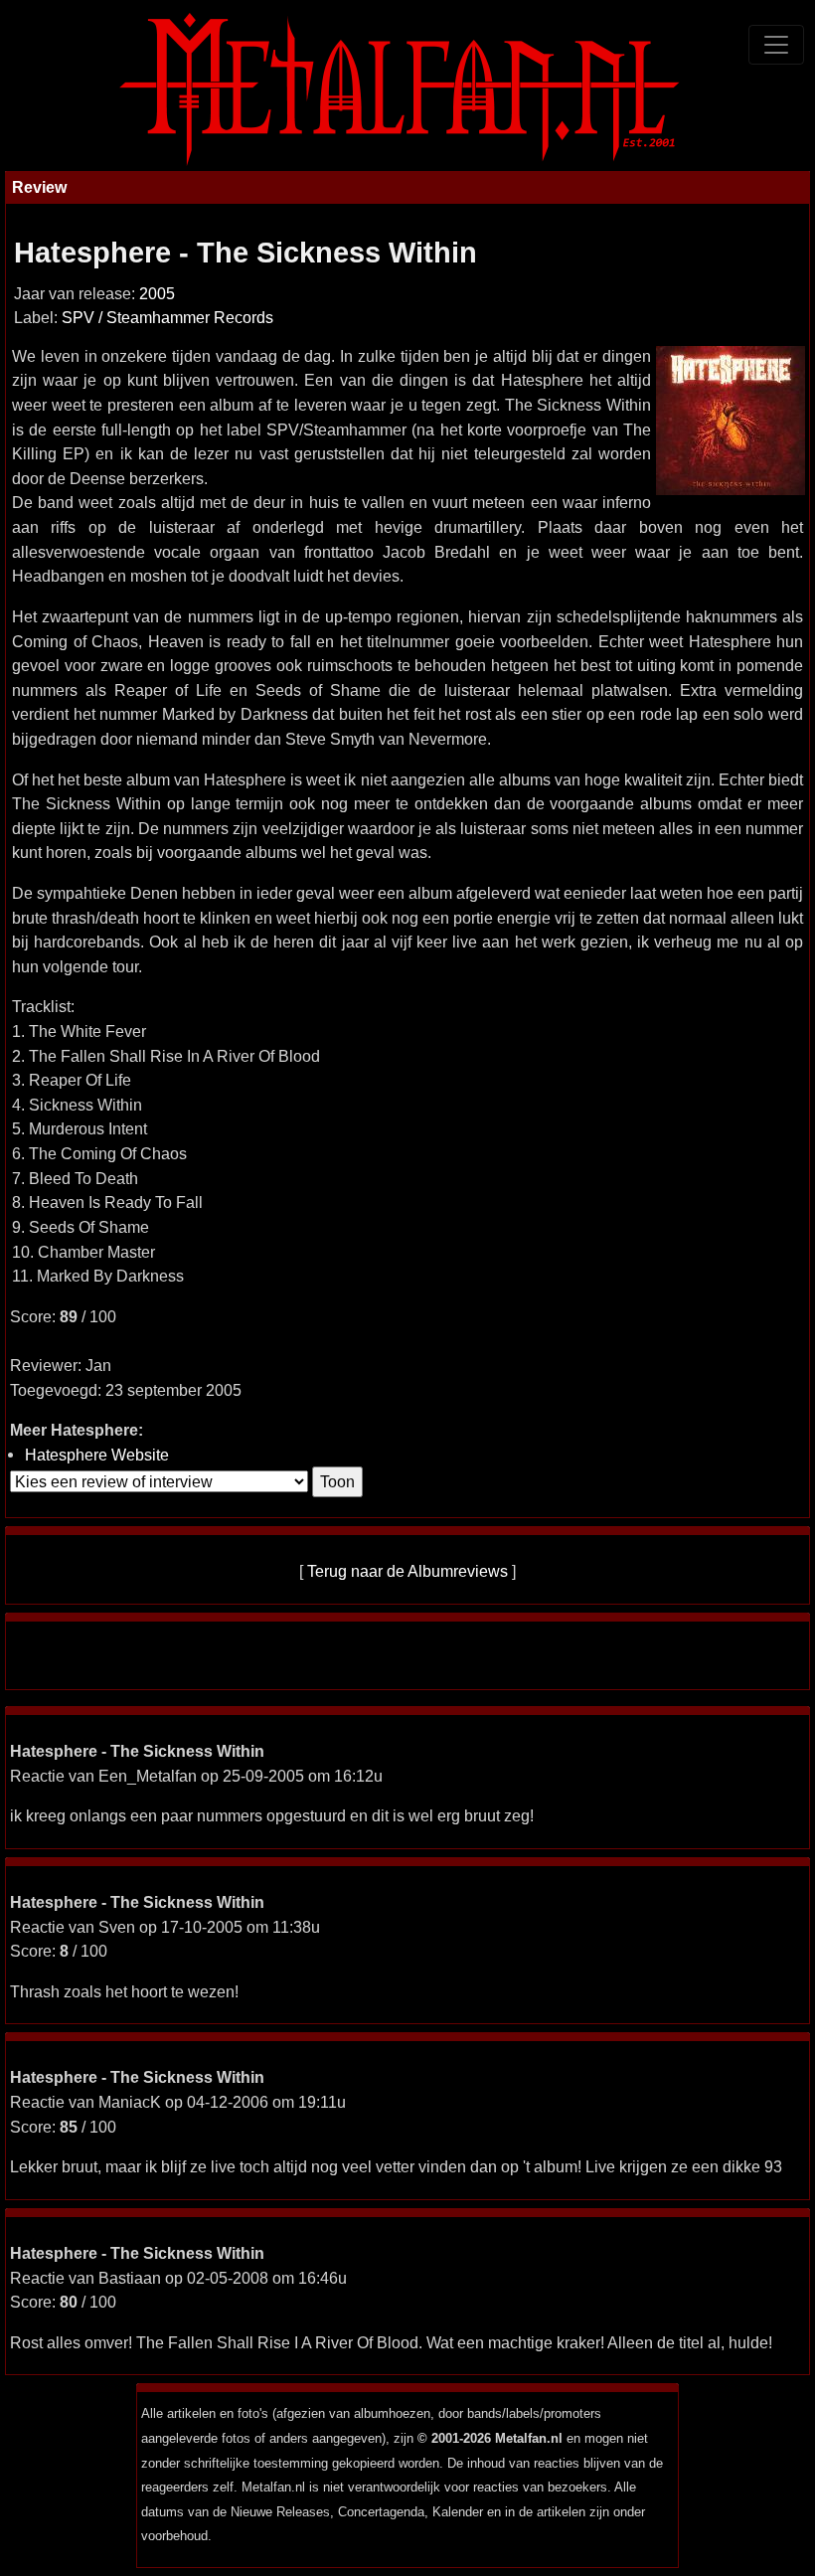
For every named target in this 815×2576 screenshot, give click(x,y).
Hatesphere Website (97, 1455)
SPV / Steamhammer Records (167, 318)
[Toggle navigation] (776, 45)
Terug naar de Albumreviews (407, 1571)
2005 (157, 294)
